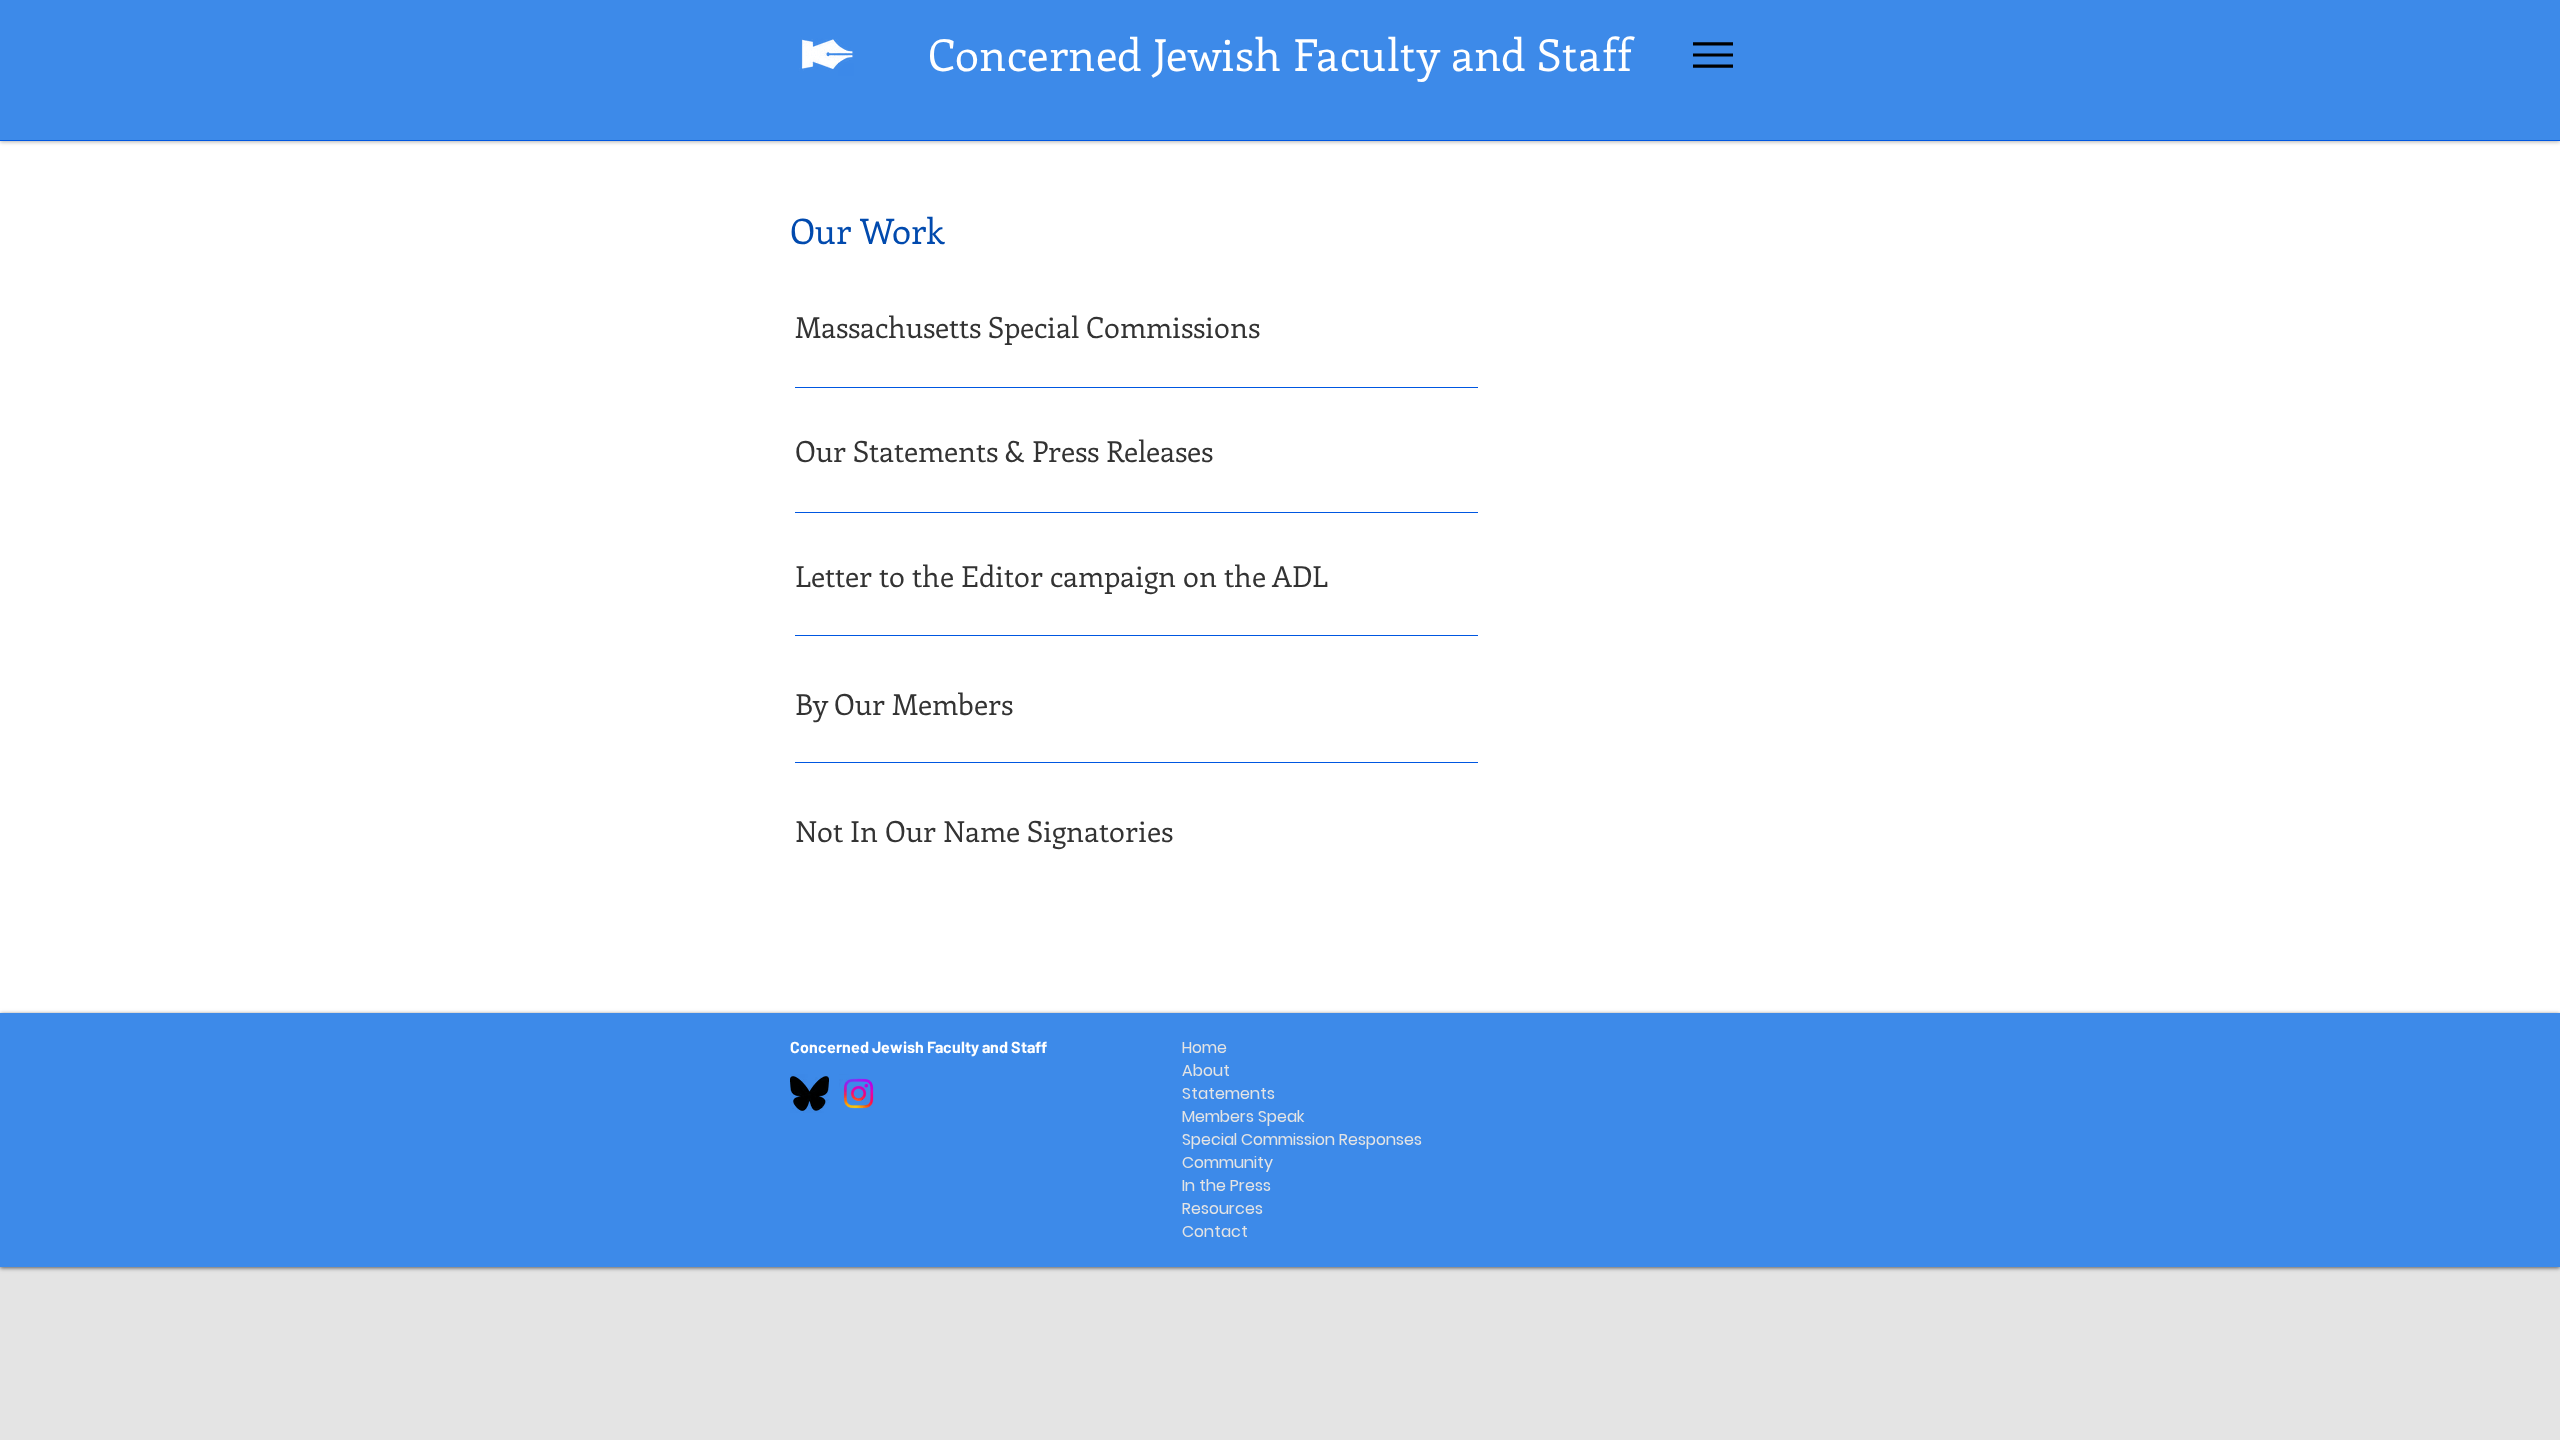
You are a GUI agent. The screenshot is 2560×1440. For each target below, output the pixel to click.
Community (1227, 1162)
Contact (1215, 1231)
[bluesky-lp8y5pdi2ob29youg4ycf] (809, 1093)
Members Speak (1230, 1116)
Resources (1222, 1208)
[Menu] (1712, 54)
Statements (1228, 1093)
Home (1204, 1047)
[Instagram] (858, 1093)
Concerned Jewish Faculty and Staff (918, 1046)
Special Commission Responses (1230, 1139)
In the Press (1226, 1185)
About (1206, 1070)
